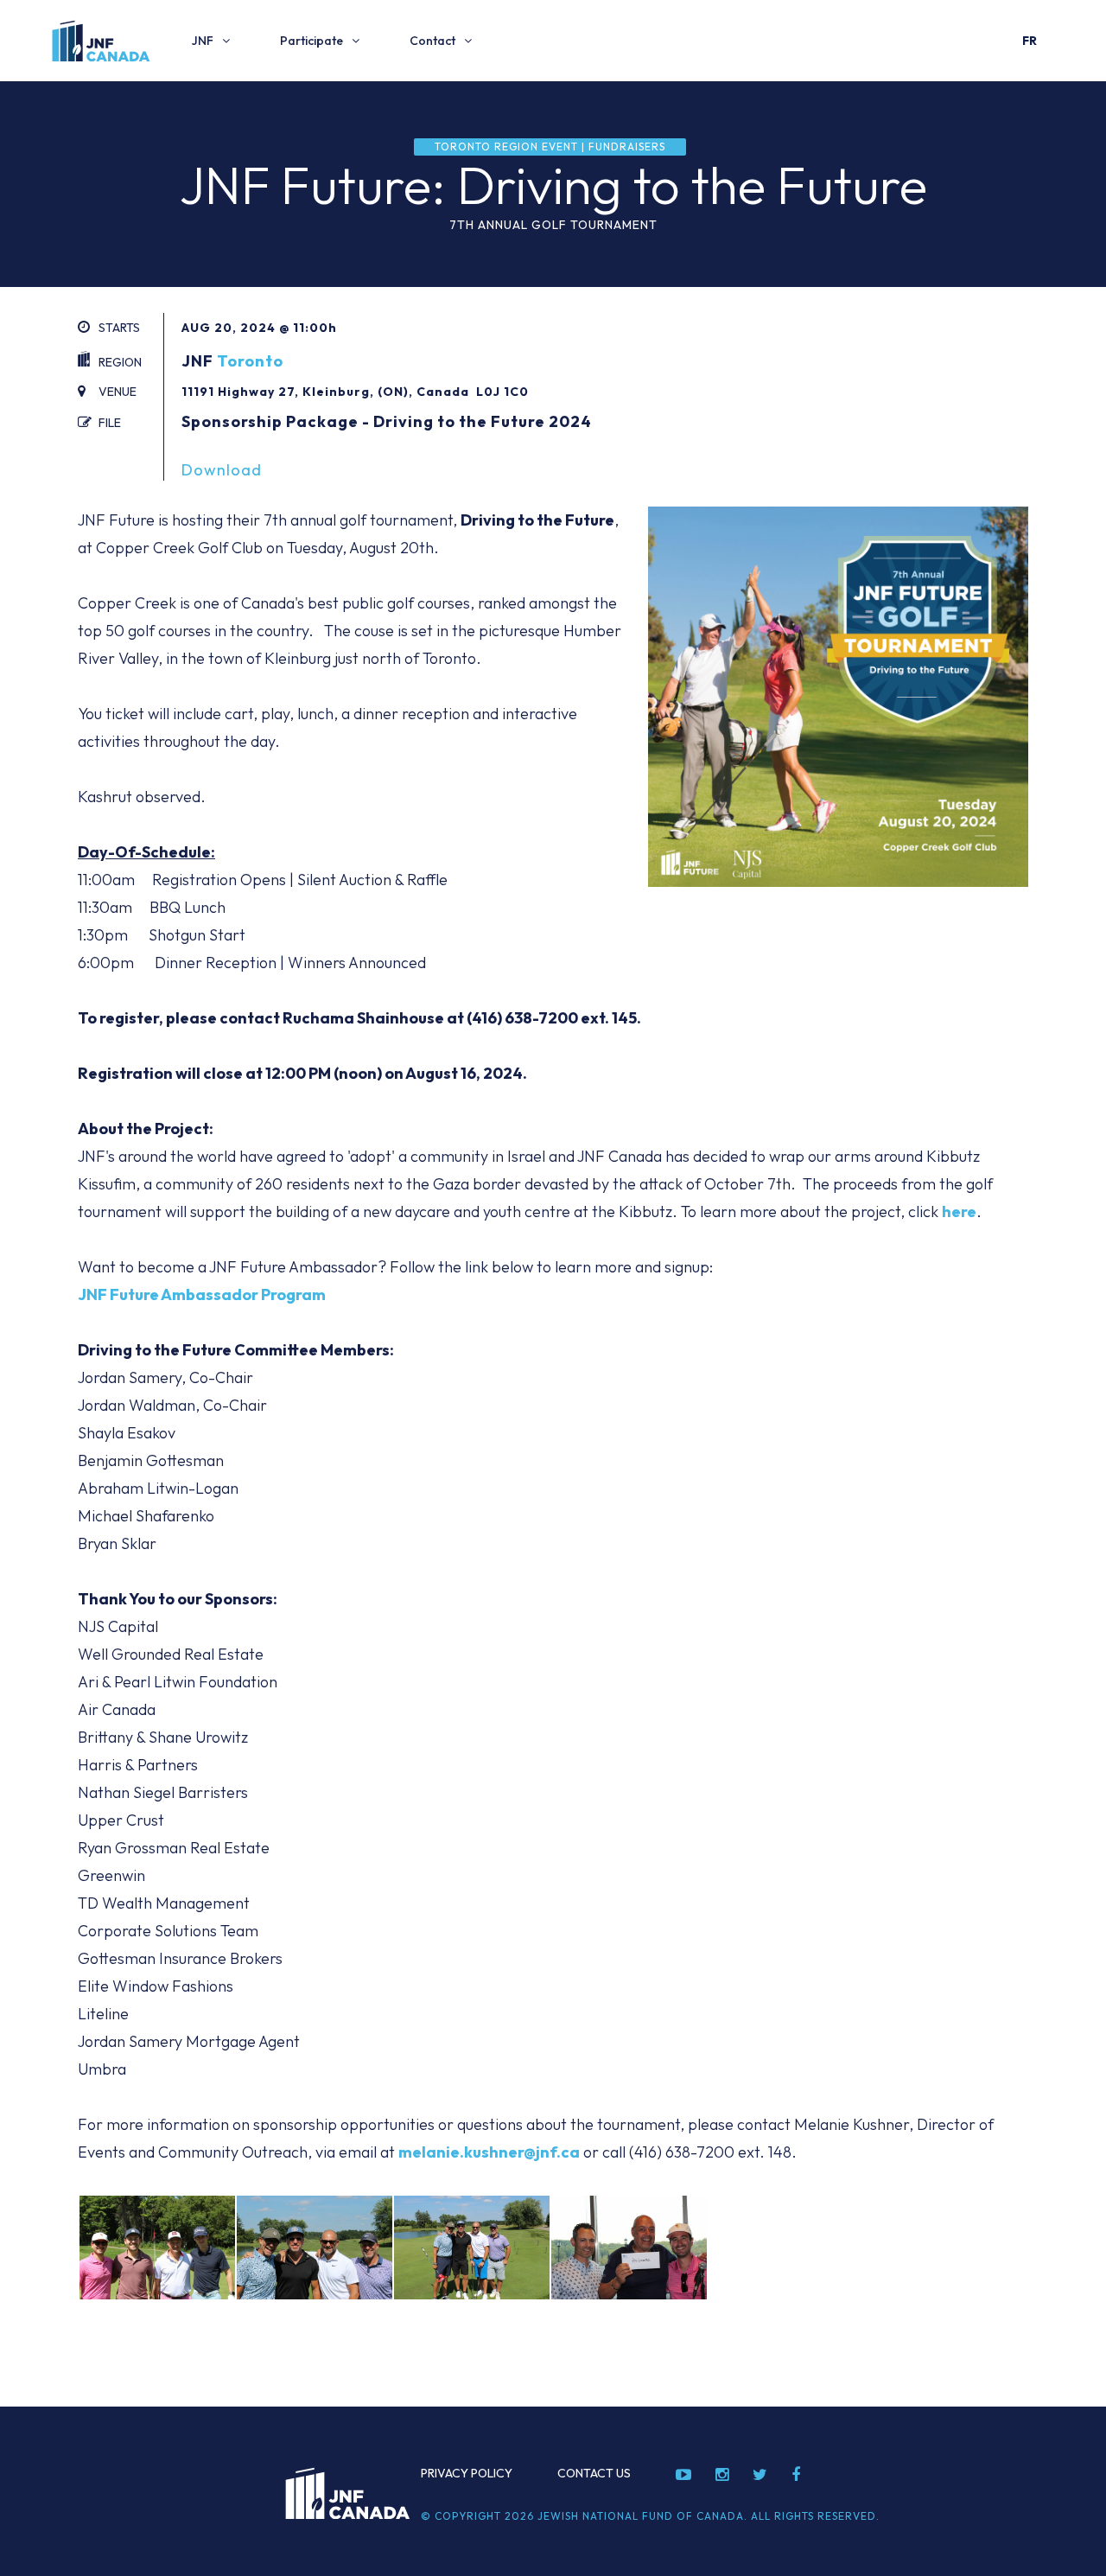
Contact (432, 41)
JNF (203, 41)
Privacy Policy (467, 2473)
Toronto (250, 361)
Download (222, 470)
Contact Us (594, 2473)
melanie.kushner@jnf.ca (489, 2152)
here (959, 1211)
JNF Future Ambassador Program (202, 1294)
